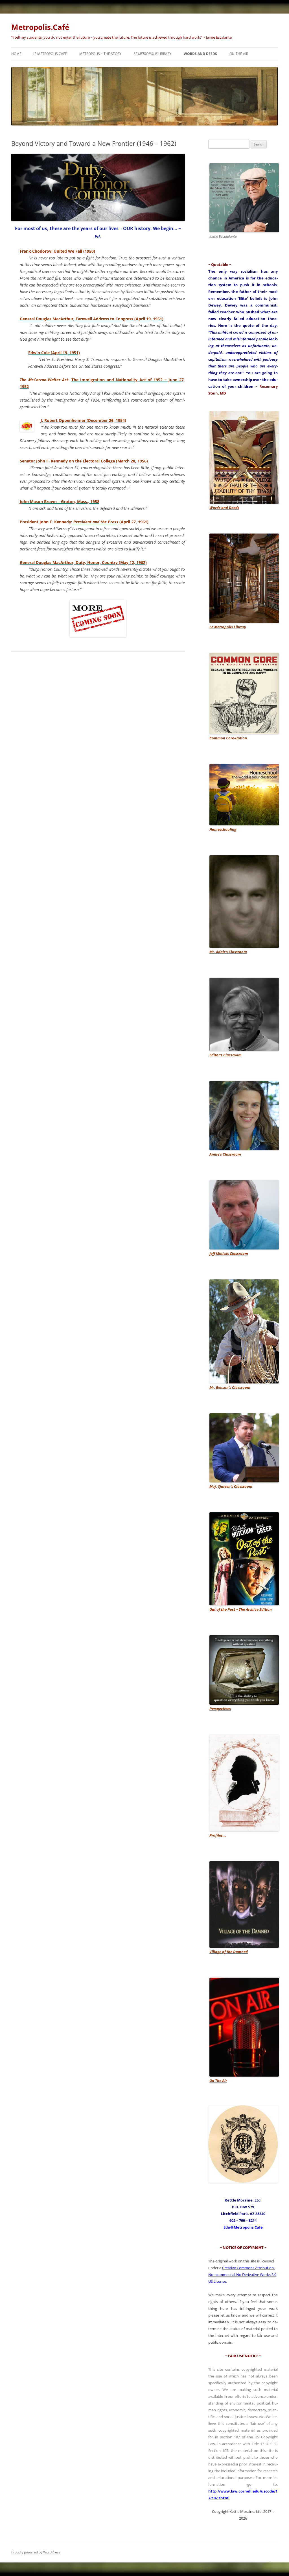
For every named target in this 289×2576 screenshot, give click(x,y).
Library (153, 54)
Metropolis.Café (40, 27)
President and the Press (95, 522)
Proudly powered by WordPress (36, 2552)
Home (16, 54)
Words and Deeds (200, 54)
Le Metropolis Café (50, 54)
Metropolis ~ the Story (100, 54)
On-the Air (239, 54)
